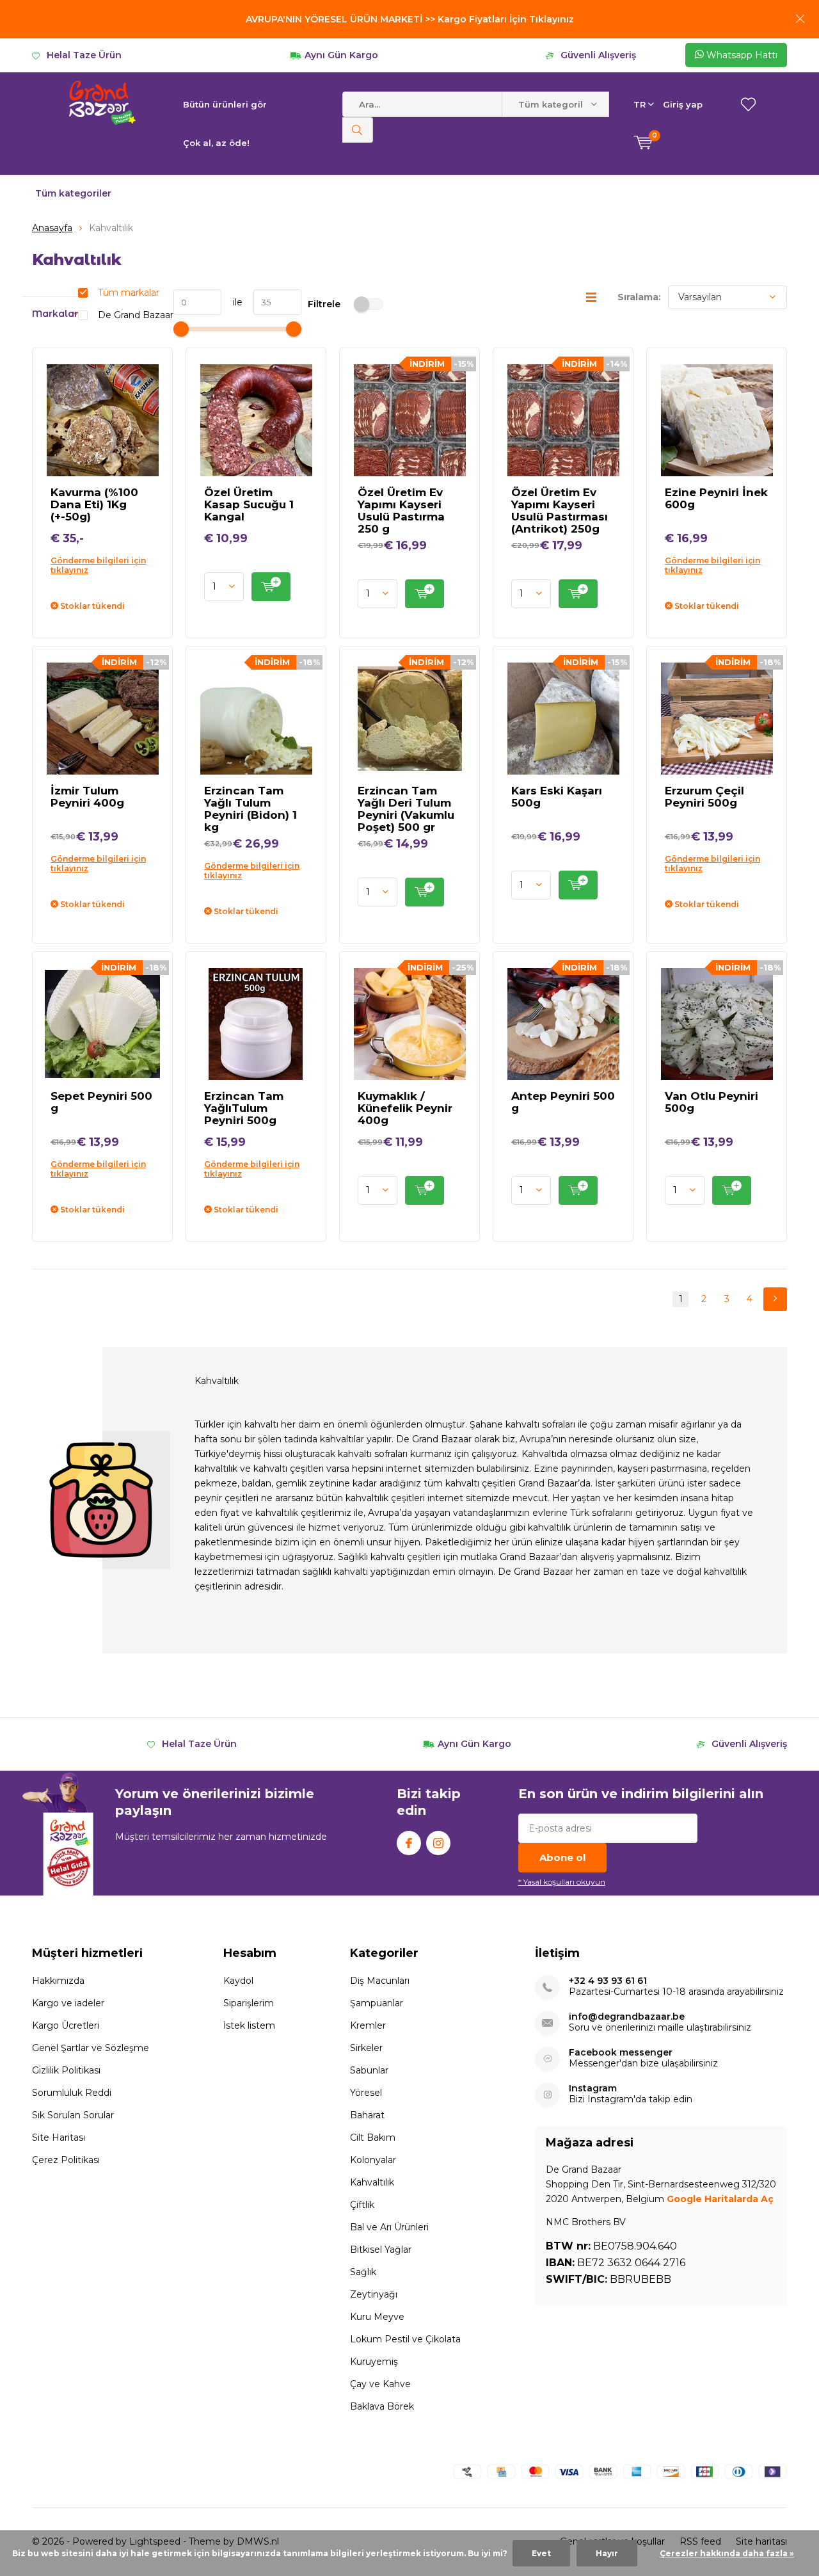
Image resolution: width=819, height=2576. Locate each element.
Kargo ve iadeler (68, 2003)
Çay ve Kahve (380, 2384)
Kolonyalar (373, 2160)
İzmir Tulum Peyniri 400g (87, 797)
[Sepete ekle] (271, 587)
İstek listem (249, 2025)
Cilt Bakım (373, 2137)
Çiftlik (362, 2205)
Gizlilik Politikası (66, 2070)
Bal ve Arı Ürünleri (389, 2227)
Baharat (367, 2115)
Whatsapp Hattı (741, 55)
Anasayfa (52, 228)
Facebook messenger (621, 2053)
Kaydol (238, 1981)
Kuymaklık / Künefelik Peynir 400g (405, 1108)
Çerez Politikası (66, 2160)
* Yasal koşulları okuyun (562, 1882)
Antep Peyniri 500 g (563, 1102)
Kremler (368, 2025)
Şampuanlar (377, 2003)
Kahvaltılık (372, 2182)
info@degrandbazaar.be (627, 2017)
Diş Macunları (380, 1981)
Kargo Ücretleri (66, 2025)
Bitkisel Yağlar (381, 2250)
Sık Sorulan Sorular (73, 2115)
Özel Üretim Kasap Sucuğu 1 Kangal (249, 504)
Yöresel (366, 2093)
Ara (358, 130)
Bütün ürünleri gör (225, 104)
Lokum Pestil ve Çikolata (405, 2339)
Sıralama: (639, 297)
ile (232, 302)
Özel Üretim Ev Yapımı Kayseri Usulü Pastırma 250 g (401, 511)
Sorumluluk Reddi (72, 2093)
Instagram (438, 1843)
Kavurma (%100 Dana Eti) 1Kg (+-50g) (94, 504)
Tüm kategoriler (73, 193)
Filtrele (324, 304)
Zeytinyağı (374, 2294)
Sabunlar (369, 2070)
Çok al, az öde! (216, 143)
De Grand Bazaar (136, 315)
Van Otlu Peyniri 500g (712, 1102)
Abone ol (562, 1857)
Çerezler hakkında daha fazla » (727, 2553)
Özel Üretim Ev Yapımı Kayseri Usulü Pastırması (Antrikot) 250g (560, 511)
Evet (541, 2553)
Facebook (409, 1843)
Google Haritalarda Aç (720, 2199)
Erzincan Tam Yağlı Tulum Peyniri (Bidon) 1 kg (250, 809)
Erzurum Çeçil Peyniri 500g (704, 797)
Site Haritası (59, 2137)
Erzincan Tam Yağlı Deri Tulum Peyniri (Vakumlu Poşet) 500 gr (406, 809)
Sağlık (363, 2272)
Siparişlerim (249, 2003)
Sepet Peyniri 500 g (101, 1102)
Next (775, 1299)
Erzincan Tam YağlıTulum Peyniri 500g (244, 1108)
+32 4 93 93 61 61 (608, 1981)
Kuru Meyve (377, 2317)
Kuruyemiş (374, 2362)
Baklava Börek (382, 2406)
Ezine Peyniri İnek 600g (716, 498)
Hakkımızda (58, 1981)
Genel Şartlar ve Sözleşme (91, 2048)
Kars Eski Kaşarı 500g (557, 797)
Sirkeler (366, 2048)
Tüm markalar (129, 293)
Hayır (607, 2553)
